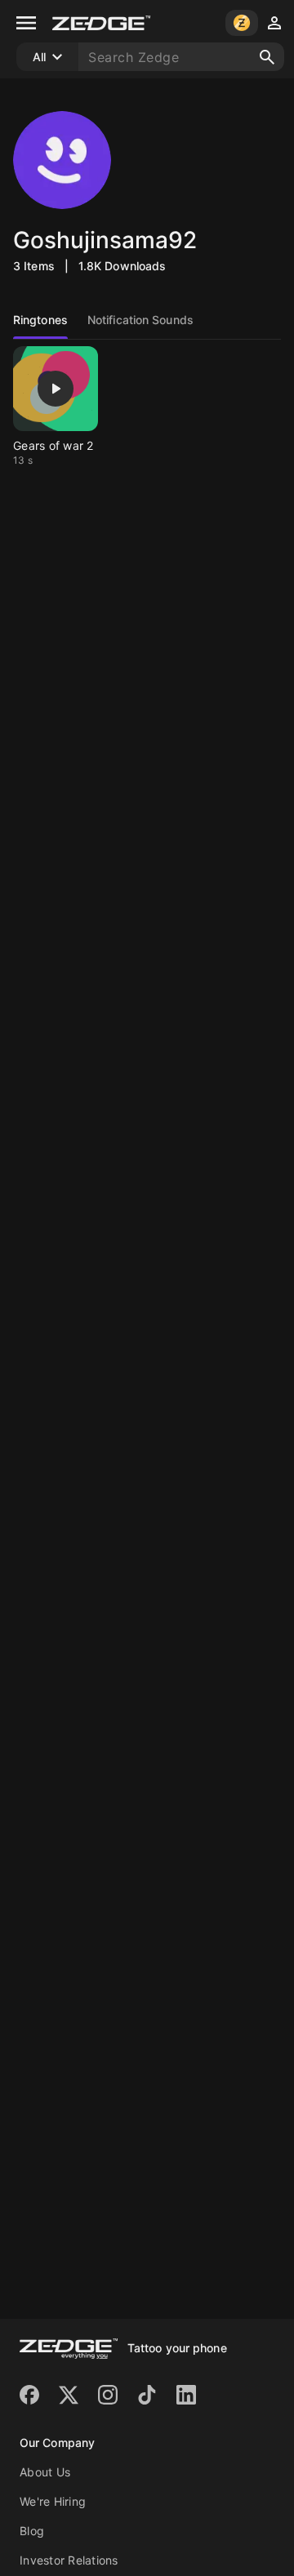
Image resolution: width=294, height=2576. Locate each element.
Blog (32, 2531)
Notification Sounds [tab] (140, 320)
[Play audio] (56, 389)
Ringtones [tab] (40, 320)
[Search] (267, 57)
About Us (45, 2472)
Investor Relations (69, 2560)
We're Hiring (53, 2501)
